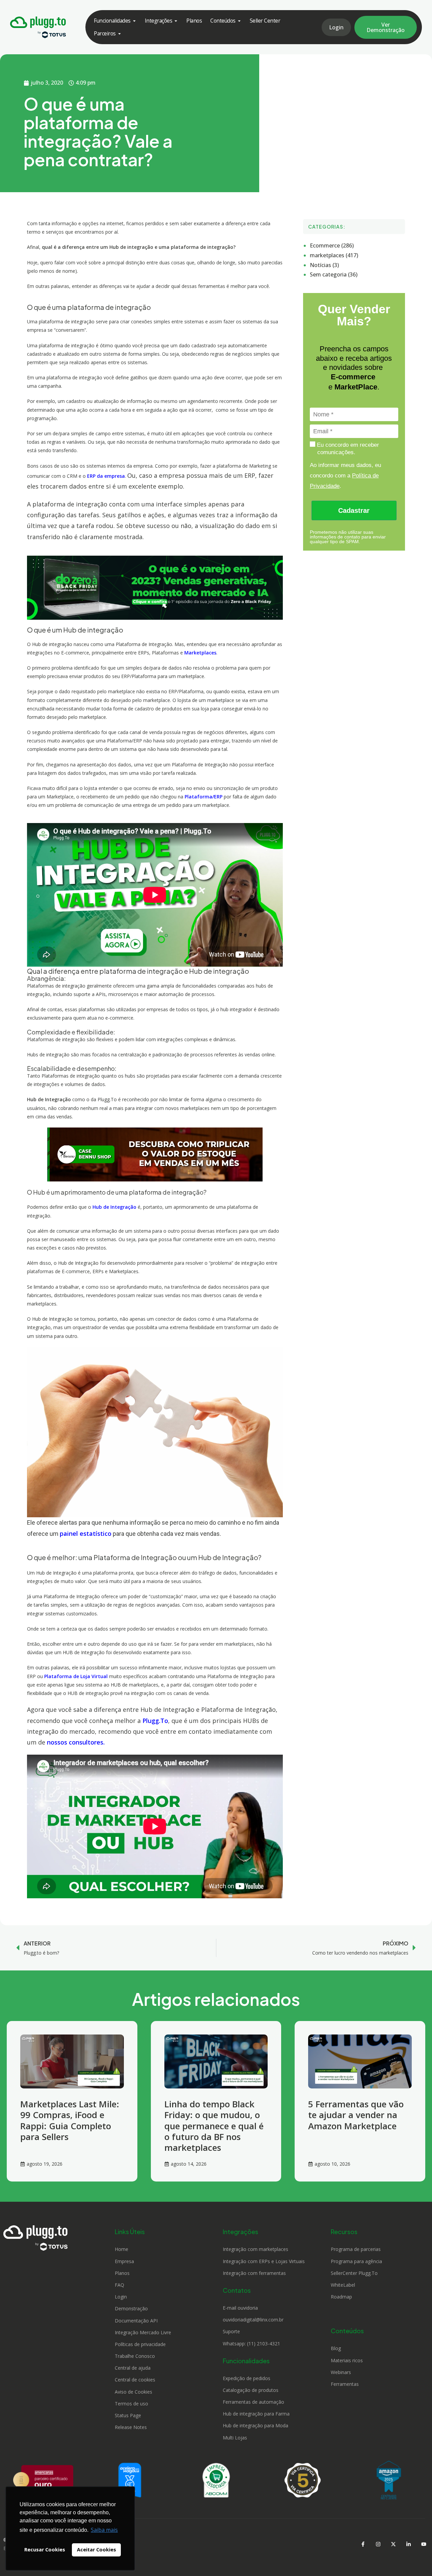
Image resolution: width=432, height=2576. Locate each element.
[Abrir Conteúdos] (239, 21)
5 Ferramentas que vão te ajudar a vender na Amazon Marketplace (356, 2115)
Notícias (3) (324, 265)
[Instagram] (378, 2544)
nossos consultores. (77, 1742)
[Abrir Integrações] (176, 21)
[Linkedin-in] (408, 2544)
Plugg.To (155, 1721)
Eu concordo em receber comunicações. (347, 448)
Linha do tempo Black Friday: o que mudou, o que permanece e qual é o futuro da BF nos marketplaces (214, 2126)
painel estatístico (86, 1533)
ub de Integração (116, 1207)
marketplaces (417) (334, 255)
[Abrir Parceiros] (119, 34)
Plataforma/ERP (204, 797)
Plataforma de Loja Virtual (76, 1676)
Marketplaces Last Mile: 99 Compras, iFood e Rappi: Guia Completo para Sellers (70, 2120)
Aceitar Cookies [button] (97, 2550)
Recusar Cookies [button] (45, 2550)
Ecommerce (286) (332, 245)
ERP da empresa (105, 476)
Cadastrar (354, 510)
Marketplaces (200, 653)
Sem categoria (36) (334, 274)
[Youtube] (424, 2544)
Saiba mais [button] (104, 2530)
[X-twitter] (393, 2544)
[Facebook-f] (363, 2544)
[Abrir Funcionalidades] (134, 21)
